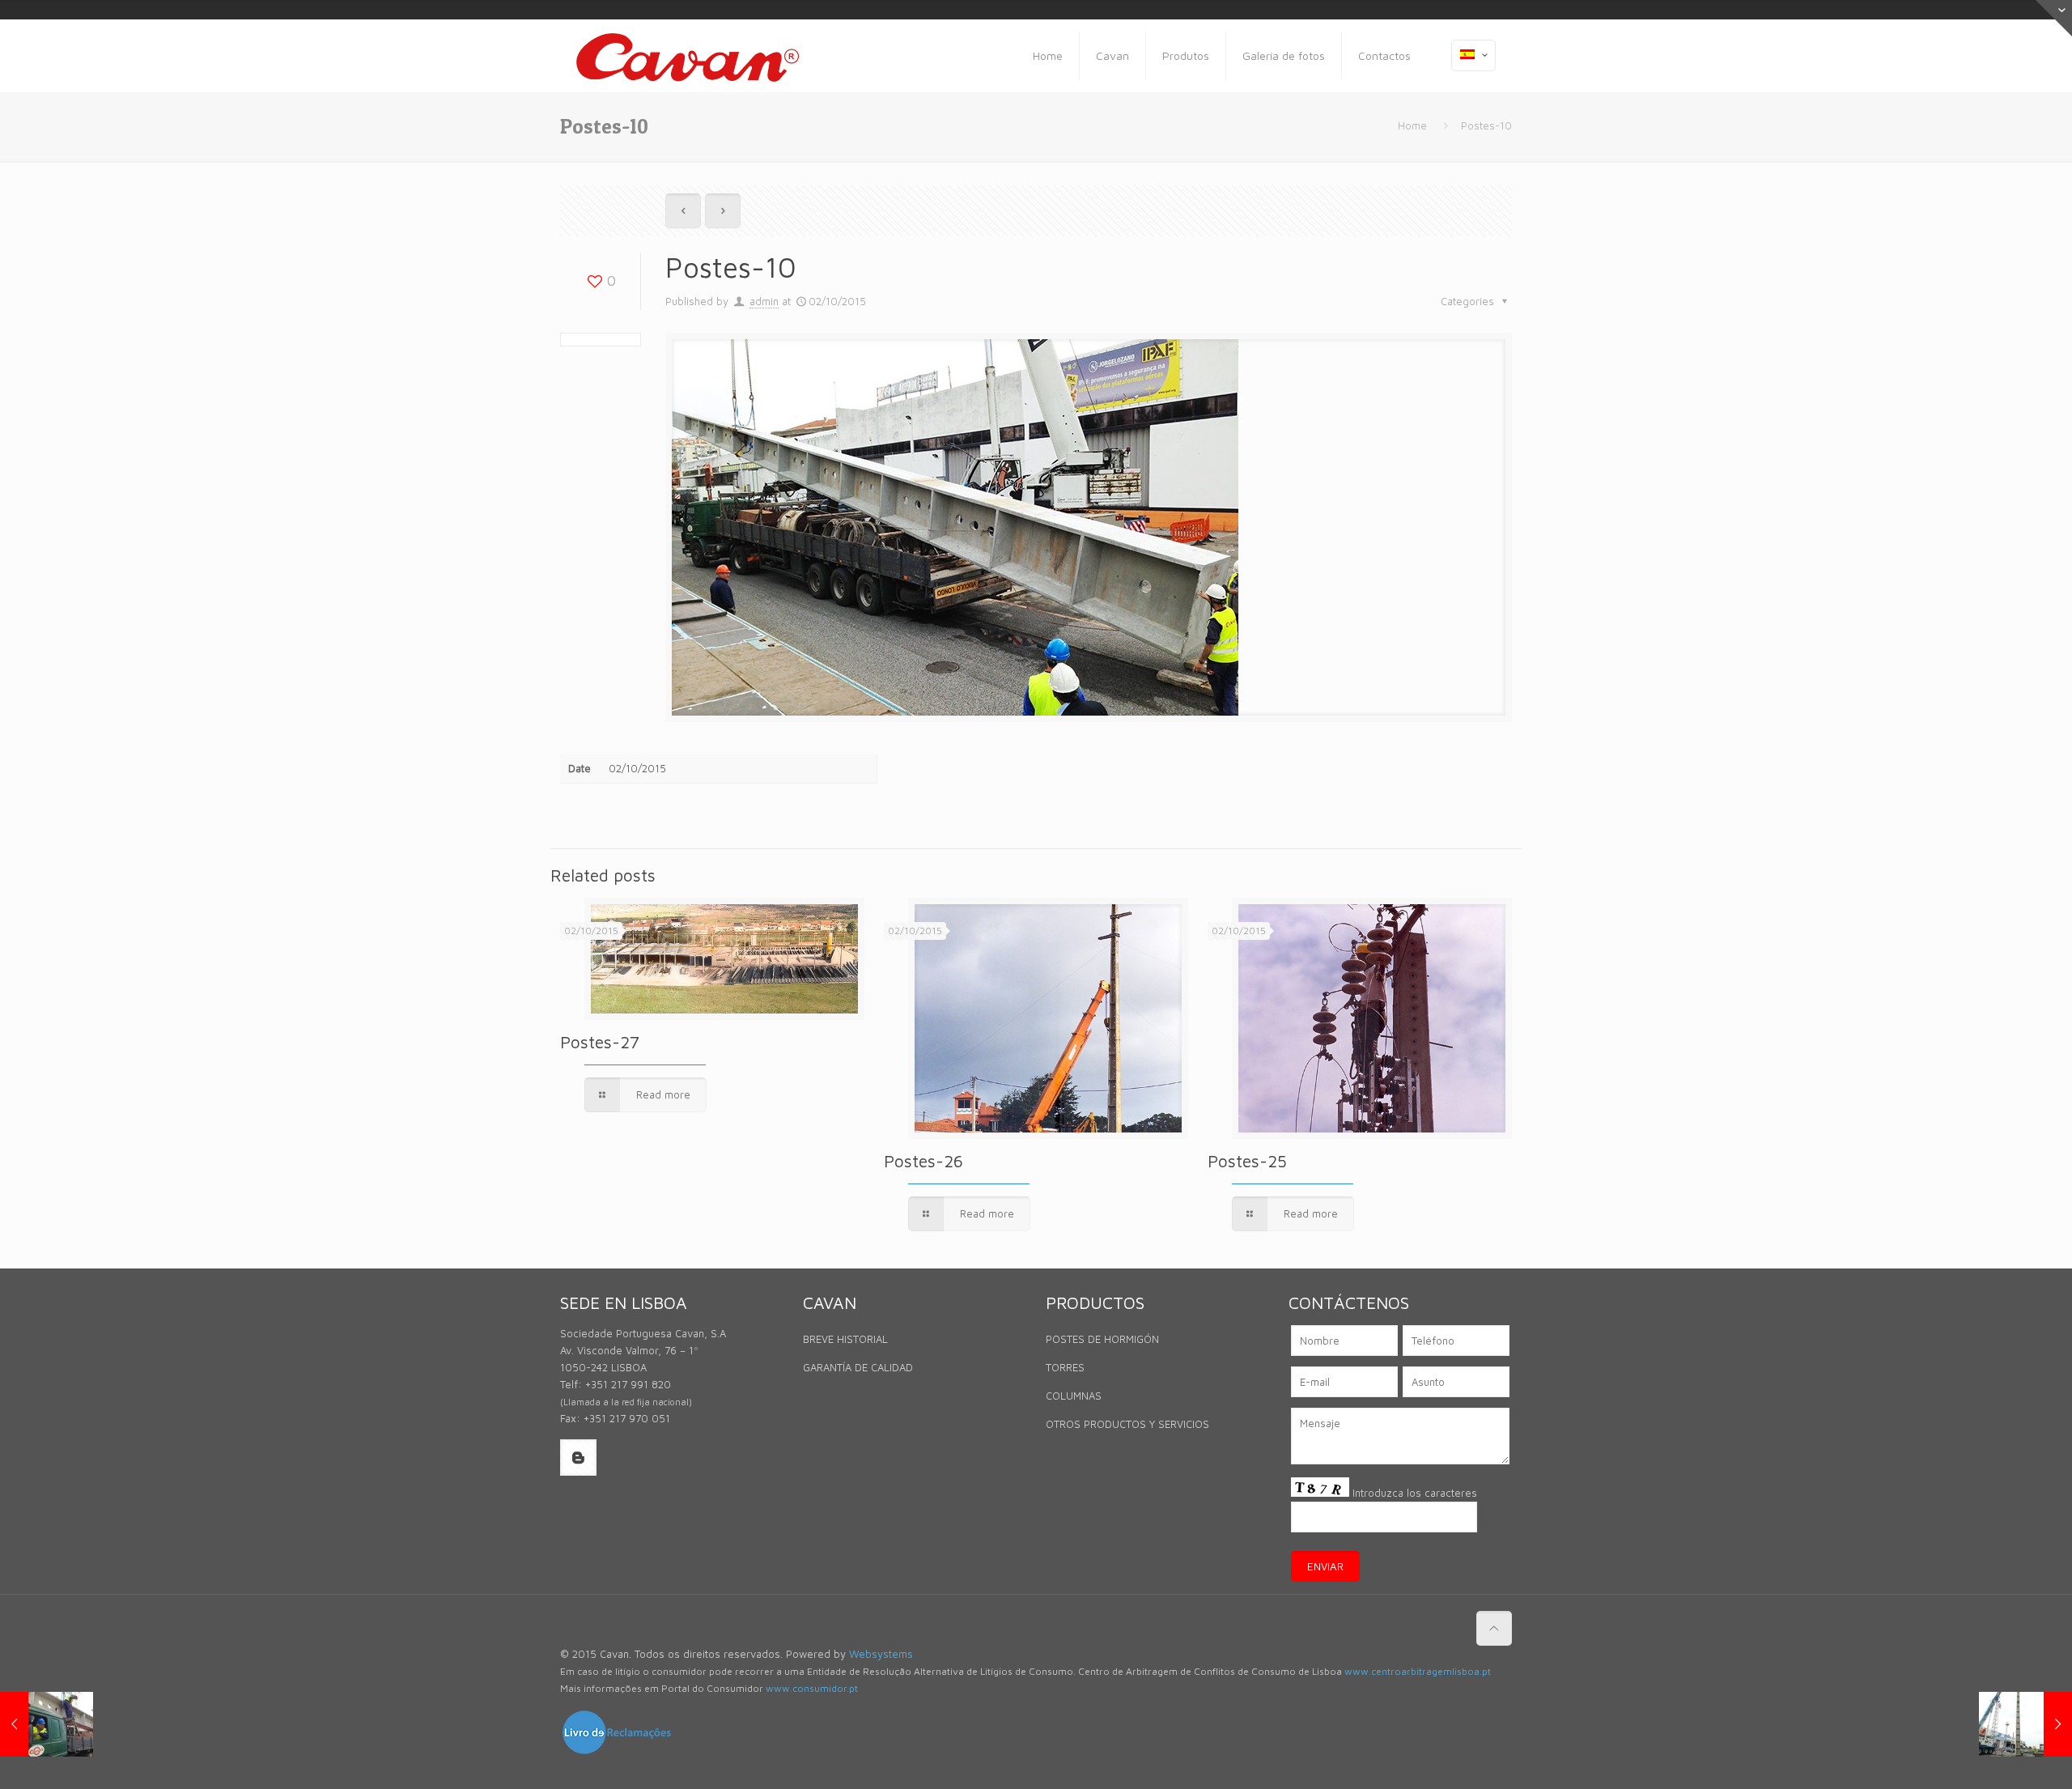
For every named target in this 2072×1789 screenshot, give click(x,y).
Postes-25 (1247, 1161)
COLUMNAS (1074, 1396)
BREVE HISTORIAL (845, 1339)
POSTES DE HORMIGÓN (1102, 1339)
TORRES (1065, 1367)
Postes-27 (600, 1042)
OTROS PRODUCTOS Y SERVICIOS (1127, 1424)
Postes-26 (923, 1161)
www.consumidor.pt (812, 1688)
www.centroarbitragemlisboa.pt (1418, 1671)
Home (1412, 125)
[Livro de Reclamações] (617, 1752)
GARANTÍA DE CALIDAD (858, 1367)
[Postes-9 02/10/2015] (47, 1724)
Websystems (881, 1654)
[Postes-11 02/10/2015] (2025, 1724)
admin (764, 301)
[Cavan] (688, 56)
